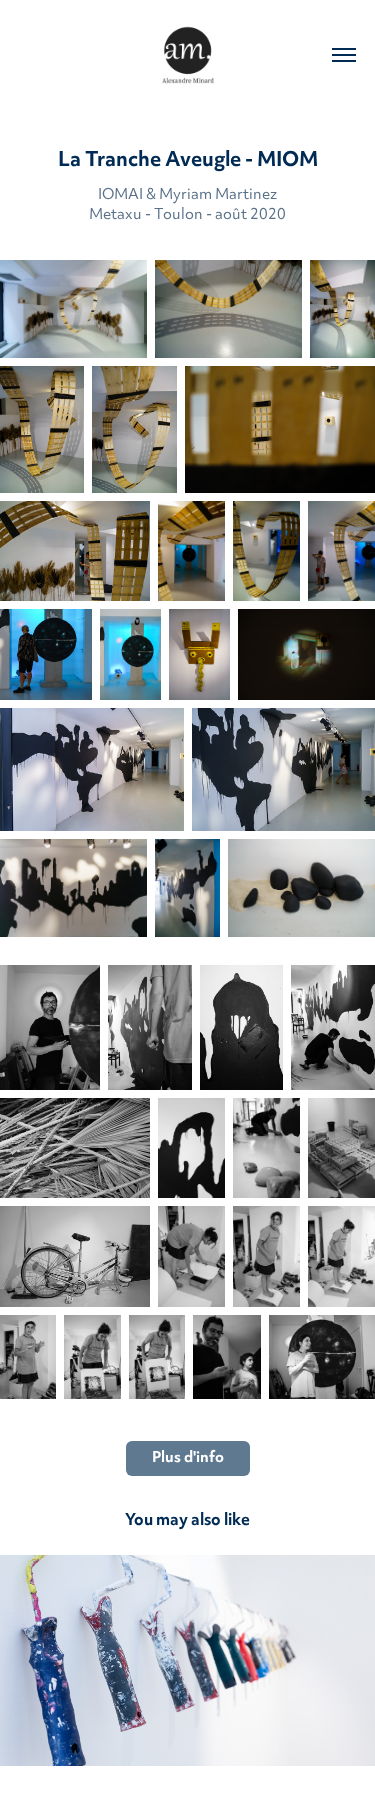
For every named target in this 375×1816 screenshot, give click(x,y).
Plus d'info (188, 1458)
